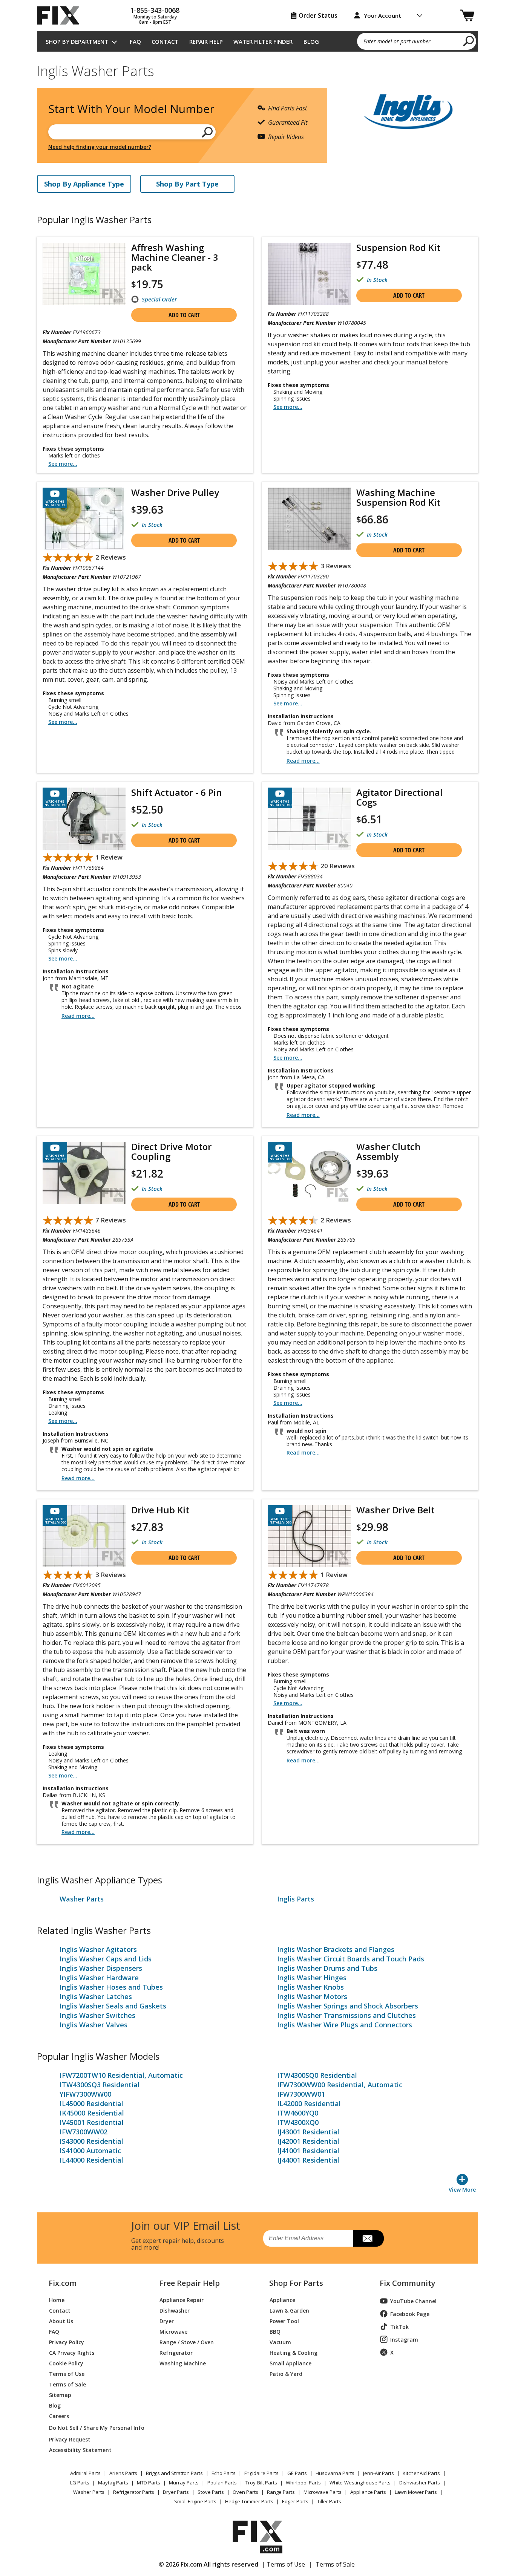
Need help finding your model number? (100, 147)
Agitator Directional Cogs (399, 797)
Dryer (167, 2321)
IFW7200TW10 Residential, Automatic (121, 2075)
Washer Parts (82, 1899)
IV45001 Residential (92, 2122)
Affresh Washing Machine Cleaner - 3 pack (175, 257)
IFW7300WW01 (301, 2094)
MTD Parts (149, 2483)
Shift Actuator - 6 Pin (177, 792)
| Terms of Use (283, 2564)
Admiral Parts (85, 2473)
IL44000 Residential (91, 2160)
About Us (61, 2321)
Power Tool (284, 2321)
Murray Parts (184, 2483)
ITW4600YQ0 (298, 2113)
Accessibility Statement (80, 2450)
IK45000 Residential (92, 2113)
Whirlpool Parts (303, 2483)
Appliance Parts (368, 2492)
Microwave (173, 2331)
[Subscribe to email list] (369, 2238)
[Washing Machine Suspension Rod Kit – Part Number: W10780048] (309, 519)
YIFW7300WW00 (85, 2094)
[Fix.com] (61, 15)
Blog (311, 41)
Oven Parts (245, 2492)
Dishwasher (175, 2310)
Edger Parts (295, 2501)
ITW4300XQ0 (298, 2122)
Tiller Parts (329, 2501)
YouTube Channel (413, 2301)
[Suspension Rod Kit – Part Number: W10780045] (309, 274)
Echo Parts (224, 2473)
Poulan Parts (222, 2483)
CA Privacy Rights (72, 2352)
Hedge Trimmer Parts (249, 2501)
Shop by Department (77, 41)
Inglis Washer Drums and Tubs (327, 1968)
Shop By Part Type (187, 184)
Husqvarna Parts (335, 2473)
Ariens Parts (123, 2473)
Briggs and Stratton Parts (174, 2473)
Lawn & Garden (289, 2310)
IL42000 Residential (309, 2103)
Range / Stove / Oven (187, 2342)
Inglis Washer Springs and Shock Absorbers (348, 2006)
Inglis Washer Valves (93, 2025)
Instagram (404, 2340)
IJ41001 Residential (308, 2151)
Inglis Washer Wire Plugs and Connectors (345, 2025)
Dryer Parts (176, 2492)
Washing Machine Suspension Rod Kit (398, 497)
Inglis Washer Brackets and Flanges (336, 1949)
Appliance (282, 2300)
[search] (469, 41)
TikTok (399, 2327)
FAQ (135, 41)
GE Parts (297, 2473)
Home (57, 2300)
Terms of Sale (67, 2384)
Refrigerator (176, 2352)
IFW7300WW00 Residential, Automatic (340, 2085)
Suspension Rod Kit (398, 248)
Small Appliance (290, 2363)
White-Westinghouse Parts (360, 2483)
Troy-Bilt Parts (261, 2483)
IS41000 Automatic (90, 2151)
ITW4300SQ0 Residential (317, 2075)
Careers (59, 2416)
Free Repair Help (189, 2283)
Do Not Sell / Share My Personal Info (94, 2428)
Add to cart (184, 315)
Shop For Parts (296, 2283)
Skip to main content (258, 27)
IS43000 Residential (91, 2141)
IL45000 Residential (91, 2103)
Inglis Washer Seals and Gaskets (113, 2006)
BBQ (275, 2331)
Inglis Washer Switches (97, 2015)
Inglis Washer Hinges (312, 1978)
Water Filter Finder (263, 41)
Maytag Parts (113, 2483)
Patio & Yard (286, 2373)
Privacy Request (70, 2439)
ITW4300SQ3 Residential (100, 2085)
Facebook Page (410, 2314)
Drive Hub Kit (160, 1510)
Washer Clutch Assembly (389, 1152)
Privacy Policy (67, 2342)
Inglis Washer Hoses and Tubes (111, 1987)
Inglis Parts (296, 1899)
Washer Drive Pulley (175, 493)
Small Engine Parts (195, 2501)
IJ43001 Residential (308, 2132)
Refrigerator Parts (134, 2492)
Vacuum (280, 2342)
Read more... (303, 761)
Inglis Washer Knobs (310, 1987)
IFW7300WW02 (84, 2132)
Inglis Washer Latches (96, 1996)
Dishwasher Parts (420, 2483)
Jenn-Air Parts (379, 2473)
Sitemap (60, 2395)
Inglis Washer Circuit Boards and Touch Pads (351, 1959)
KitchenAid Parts (421, 2473)
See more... (63, 464)
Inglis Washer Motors (312, 1996)
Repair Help (206, 41)
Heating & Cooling (294, 2352)
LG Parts (80, 2483)
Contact (165, 41)
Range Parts (281, 2492)
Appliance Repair (182, 2300)
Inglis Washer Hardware (99, 1978)
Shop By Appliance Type (84, 184)
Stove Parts (211, 2492)
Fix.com (63, 2283)
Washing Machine (183, 2363)
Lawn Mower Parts (416, 2492)
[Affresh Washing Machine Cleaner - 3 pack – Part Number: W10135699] (84, 274)
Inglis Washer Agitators (98, 1949)
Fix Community (408, 2283)
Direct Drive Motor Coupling (171, 1152)
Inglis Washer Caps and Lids (106, 1959)
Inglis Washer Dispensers (101, 1968)
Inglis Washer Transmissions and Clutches (346, 2015)
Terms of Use (67, 2373)
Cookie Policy (66, 2363)
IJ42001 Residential (308, 2141)
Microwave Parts (323, 2492)
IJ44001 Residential (308, 2160)
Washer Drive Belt (395, 1510)
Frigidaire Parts (261, 2473)
